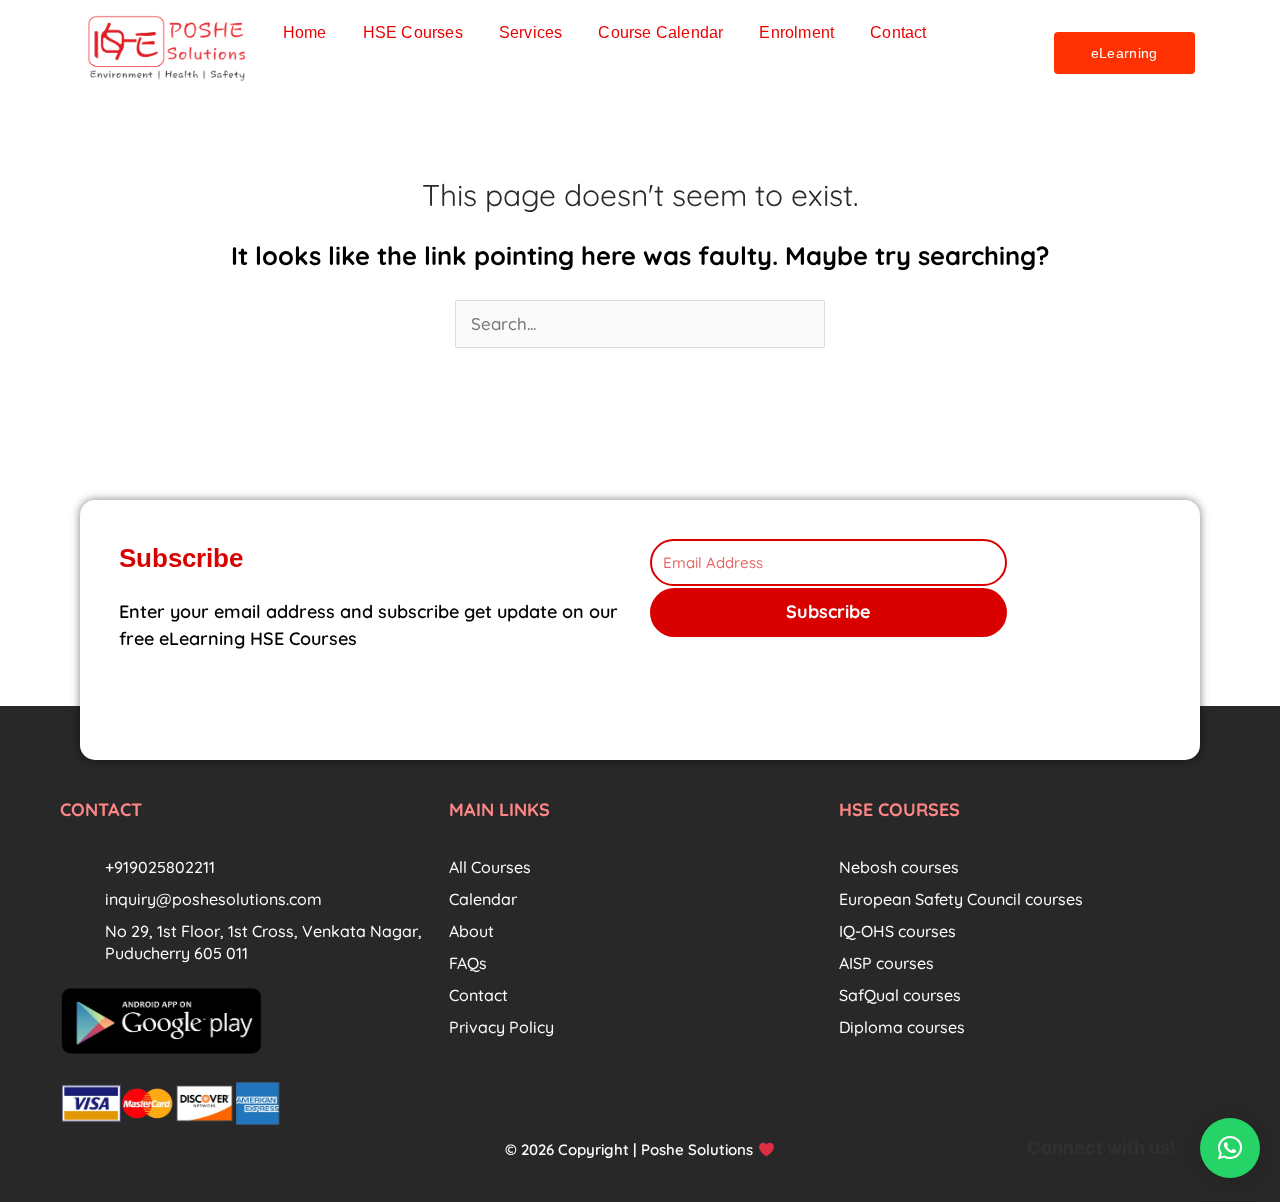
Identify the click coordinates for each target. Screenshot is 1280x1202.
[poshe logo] (168, 48)
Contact (898, 32)
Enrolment (796, 32)
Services (531, 32)
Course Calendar (660, 32)
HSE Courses (413, 32)
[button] (1230, 1148)
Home (305, 32)
